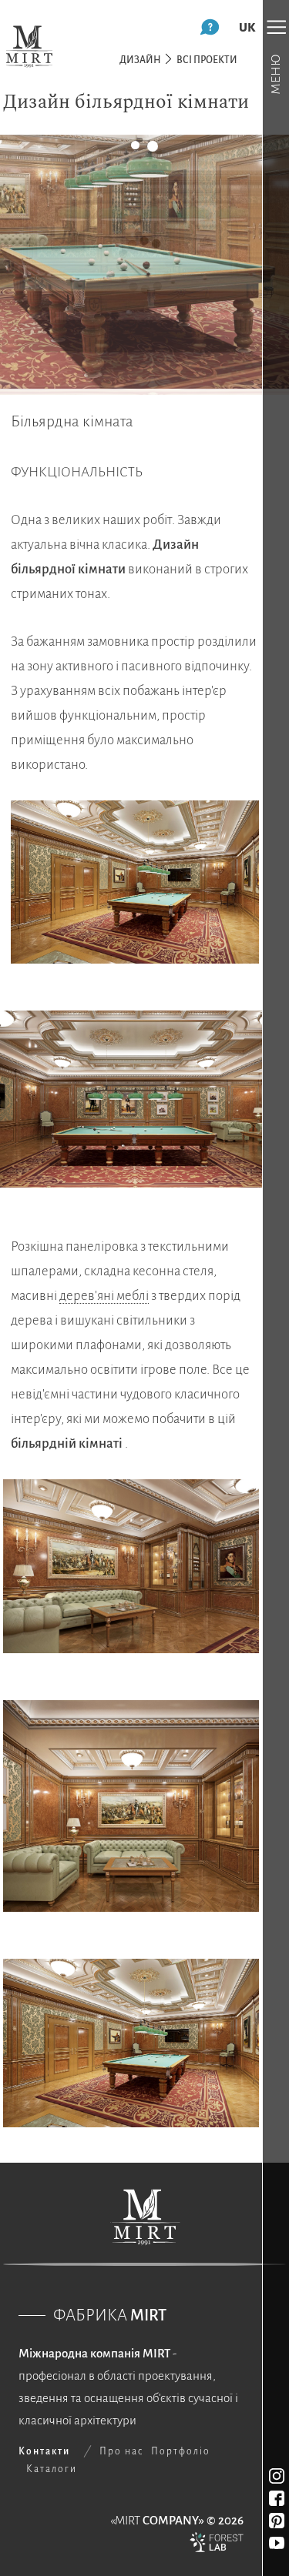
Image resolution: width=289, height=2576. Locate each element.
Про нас (121, 2451)
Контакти (44, 2451)
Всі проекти (207, 60)
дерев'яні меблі (104, 1296)
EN (247, 27)
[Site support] (217, 2546)
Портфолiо (181, 2451)
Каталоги (52, 2469)
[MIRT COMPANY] (29, 46)
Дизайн (140, 60)
